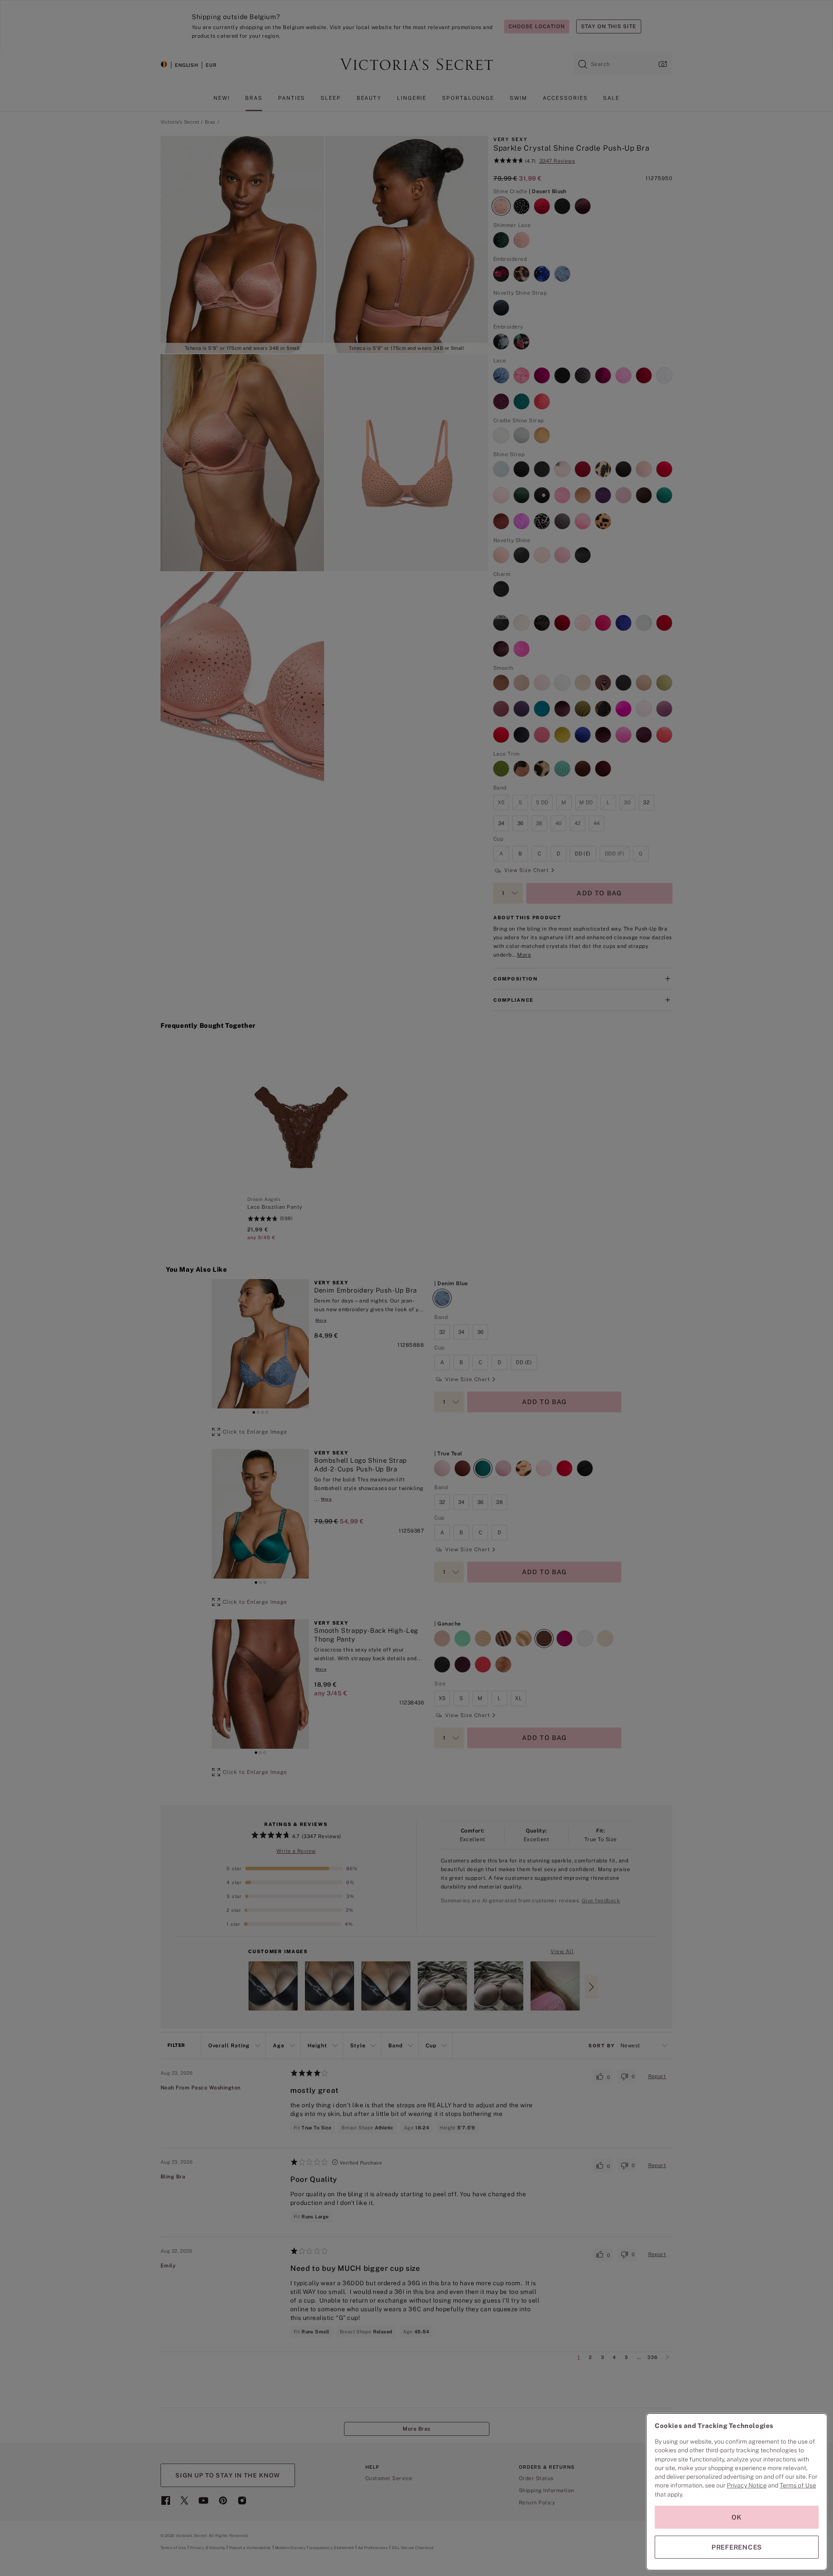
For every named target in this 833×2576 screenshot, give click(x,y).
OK (737, 2517)
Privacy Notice (747, 2485)
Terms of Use (798, 2485)
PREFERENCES (737, 2547)
